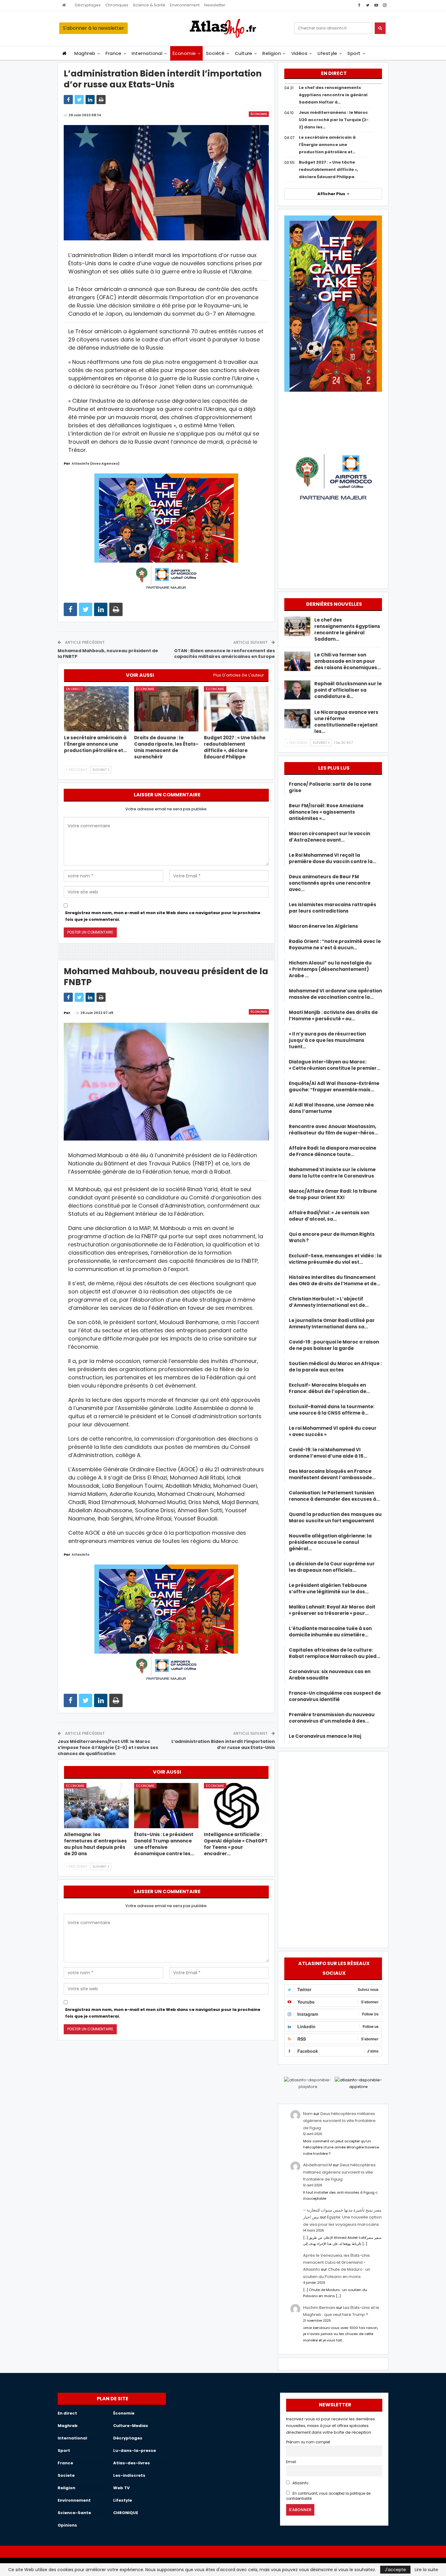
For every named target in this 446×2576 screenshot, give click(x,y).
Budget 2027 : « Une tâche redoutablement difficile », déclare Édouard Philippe (328, 169)
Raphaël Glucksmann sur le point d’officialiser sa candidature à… (348, 690)
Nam (308, 2114)
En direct (74, 689)
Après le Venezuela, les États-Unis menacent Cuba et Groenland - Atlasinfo (336, 2262)
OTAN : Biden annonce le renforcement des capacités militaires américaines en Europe (225, 654)
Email (291, 2462)
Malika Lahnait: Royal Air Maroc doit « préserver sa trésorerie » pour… (332, 1610)
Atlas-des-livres (132, 2463)
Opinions (67, 2525)
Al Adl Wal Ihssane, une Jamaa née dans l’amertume (331, 1108)
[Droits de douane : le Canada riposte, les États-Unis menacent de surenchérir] (166, 709)
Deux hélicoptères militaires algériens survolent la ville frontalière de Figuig (339, 2121)
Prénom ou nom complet (308, 2442)
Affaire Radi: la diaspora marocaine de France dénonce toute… (333, 1151)
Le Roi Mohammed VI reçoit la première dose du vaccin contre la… (333, 858)
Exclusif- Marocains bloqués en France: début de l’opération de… (329, 1388)
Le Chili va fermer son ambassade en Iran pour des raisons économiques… (348, 661)
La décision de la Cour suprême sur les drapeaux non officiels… (332, 1567)
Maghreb (85, 53)
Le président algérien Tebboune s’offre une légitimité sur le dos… (329, 1588)
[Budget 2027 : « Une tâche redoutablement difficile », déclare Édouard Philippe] (236, 709)
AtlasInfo (300, 2483)
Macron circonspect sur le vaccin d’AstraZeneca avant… (329, 837)
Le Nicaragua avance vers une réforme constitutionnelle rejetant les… (346, 722)
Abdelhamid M (318, 2165)
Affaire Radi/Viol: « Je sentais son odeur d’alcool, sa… (329, 1216)
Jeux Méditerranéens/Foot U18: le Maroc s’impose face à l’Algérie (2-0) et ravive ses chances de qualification (108, 1747)
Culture (244, 53)
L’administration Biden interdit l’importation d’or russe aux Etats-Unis (223, 1744)
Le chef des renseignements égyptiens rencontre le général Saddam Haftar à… (333, 95)
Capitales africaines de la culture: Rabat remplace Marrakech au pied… (334, 1653)
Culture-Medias (131, 2426)
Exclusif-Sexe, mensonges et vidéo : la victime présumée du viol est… (335, 1259)
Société (215, 53)
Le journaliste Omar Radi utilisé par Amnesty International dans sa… (332, 1324)
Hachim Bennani (319, 2308)
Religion (272, 53)
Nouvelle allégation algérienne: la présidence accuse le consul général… (330, 1542)
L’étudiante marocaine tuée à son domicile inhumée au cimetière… (330, 1632)
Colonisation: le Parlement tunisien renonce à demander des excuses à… (334, 1496)
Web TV (121, 2488)
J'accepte (395, 2570)
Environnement (185, 5)
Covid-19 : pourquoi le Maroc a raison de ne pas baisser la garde (334, 1345)
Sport (354, 53)
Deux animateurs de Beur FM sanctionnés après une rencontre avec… (330, 883)
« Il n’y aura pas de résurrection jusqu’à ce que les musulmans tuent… (327, 1040)
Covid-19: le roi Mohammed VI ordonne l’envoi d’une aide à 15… (328, 1453)
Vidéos (299, 53)
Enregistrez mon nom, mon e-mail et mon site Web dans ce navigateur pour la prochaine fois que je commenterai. (163, 916)
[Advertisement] (333, 1849)
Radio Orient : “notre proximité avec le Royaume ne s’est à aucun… (335, 944)
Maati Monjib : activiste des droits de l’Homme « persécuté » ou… (333, 1015)
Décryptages (88, 5)
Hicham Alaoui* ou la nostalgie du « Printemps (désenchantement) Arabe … (330, 969)
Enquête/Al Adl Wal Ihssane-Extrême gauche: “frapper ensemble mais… (334, 1086)
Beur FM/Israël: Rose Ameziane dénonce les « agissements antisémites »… (326, 812)
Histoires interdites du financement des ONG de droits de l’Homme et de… (334, 1280)
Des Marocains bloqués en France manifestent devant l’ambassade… (332, 1474)
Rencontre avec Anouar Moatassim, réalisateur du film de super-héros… (333, 1130)
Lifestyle (328, 53)
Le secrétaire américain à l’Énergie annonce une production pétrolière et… (327, 145)
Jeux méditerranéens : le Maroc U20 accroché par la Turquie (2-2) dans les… (334, 120)
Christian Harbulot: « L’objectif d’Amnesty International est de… (329, 1302)
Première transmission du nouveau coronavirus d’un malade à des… (332, 1718)
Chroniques (117, 5)
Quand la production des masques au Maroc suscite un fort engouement (335, 1517)
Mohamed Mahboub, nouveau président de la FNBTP (108, 654)
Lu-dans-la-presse (135, 2451)
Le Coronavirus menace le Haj (325, 1736)
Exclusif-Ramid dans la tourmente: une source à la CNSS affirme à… (332, 1410)
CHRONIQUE (126, 2513)
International (147, 53)
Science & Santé (149, 5)
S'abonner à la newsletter (93, 28)
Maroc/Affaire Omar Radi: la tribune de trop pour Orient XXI (333, 1194)
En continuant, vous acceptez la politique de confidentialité (328, 2496)
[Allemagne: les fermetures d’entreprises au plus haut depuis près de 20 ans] (96, 1806)
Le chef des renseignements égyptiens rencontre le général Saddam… (347, 629)
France (114, 53)
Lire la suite (426, 2570)
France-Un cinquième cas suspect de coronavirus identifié (335, 1696)
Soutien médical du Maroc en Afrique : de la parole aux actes (335, 1367)
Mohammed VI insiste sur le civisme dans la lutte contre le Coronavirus (332, 1173)
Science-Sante (74, 2513)
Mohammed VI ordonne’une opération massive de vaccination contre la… (335, 994)
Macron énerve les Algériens (323, 926)
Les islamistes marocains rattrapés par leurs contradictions (333, 908)
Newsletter (215, 5)
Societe (66, 2475)
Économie (184, 53)
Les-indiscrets (129, 2475)
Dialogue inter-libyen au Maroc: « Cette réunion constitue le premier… (334, 1065)
